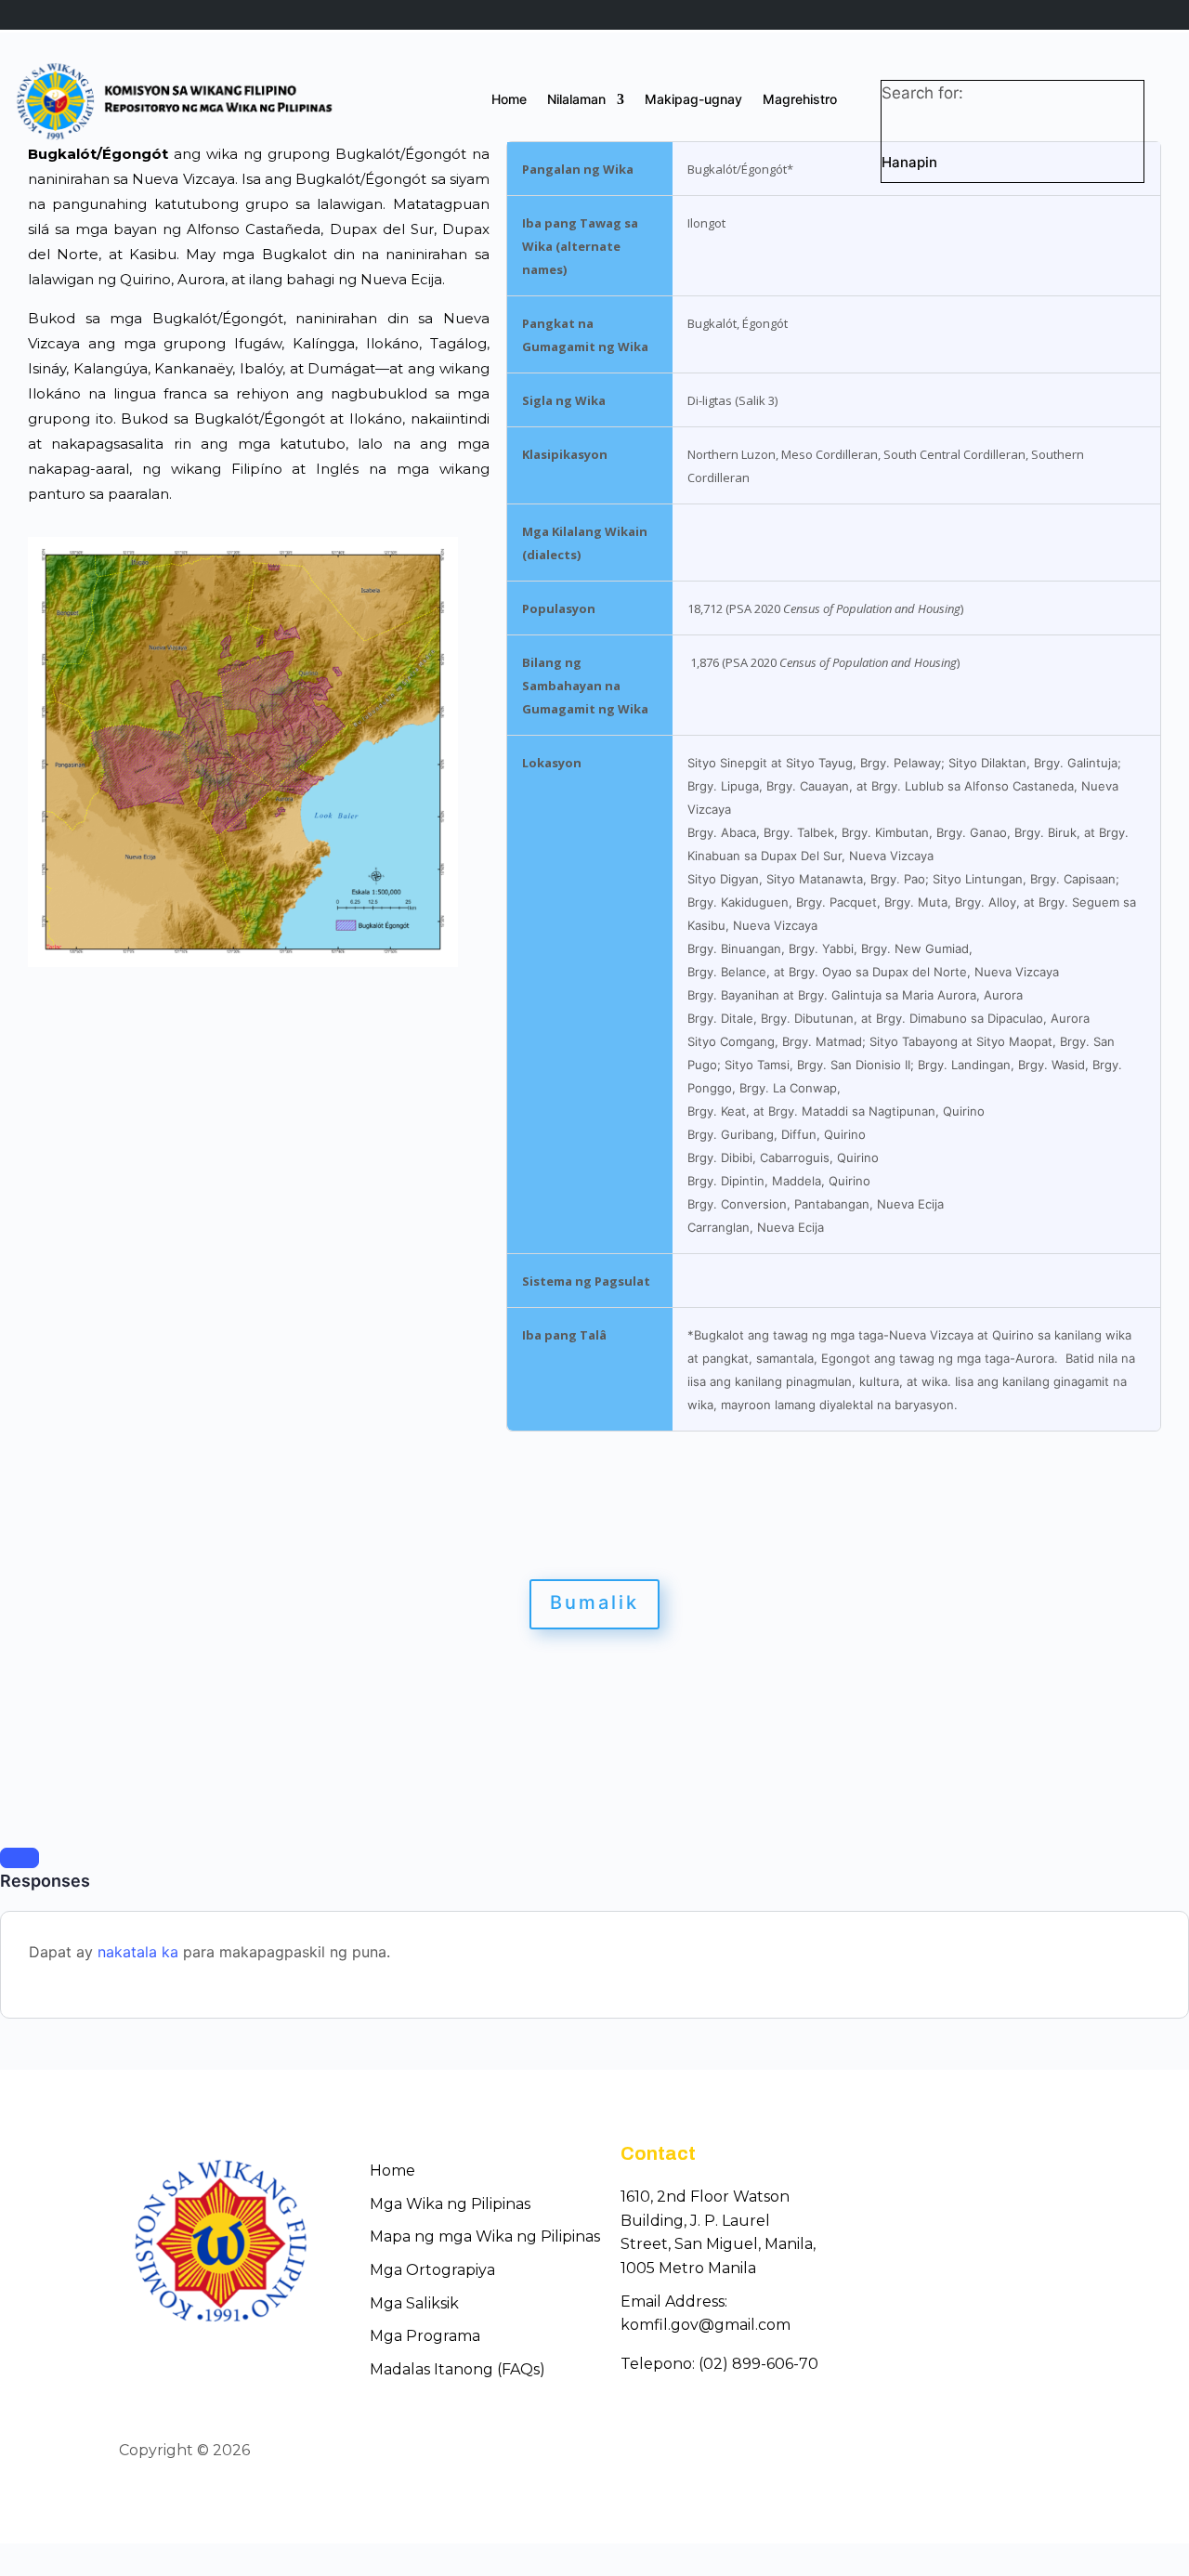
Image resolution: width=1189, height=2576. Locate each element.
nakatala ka (138, 1952)
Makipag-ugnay (693, 100)
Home (509, 100)
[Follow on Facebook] (990, 2452)
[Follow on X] (1024, 2452)
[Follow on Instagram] (1057, 2452)
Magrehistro (800, 100)
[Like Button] (20, 1858)
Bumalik (594, 1602)
